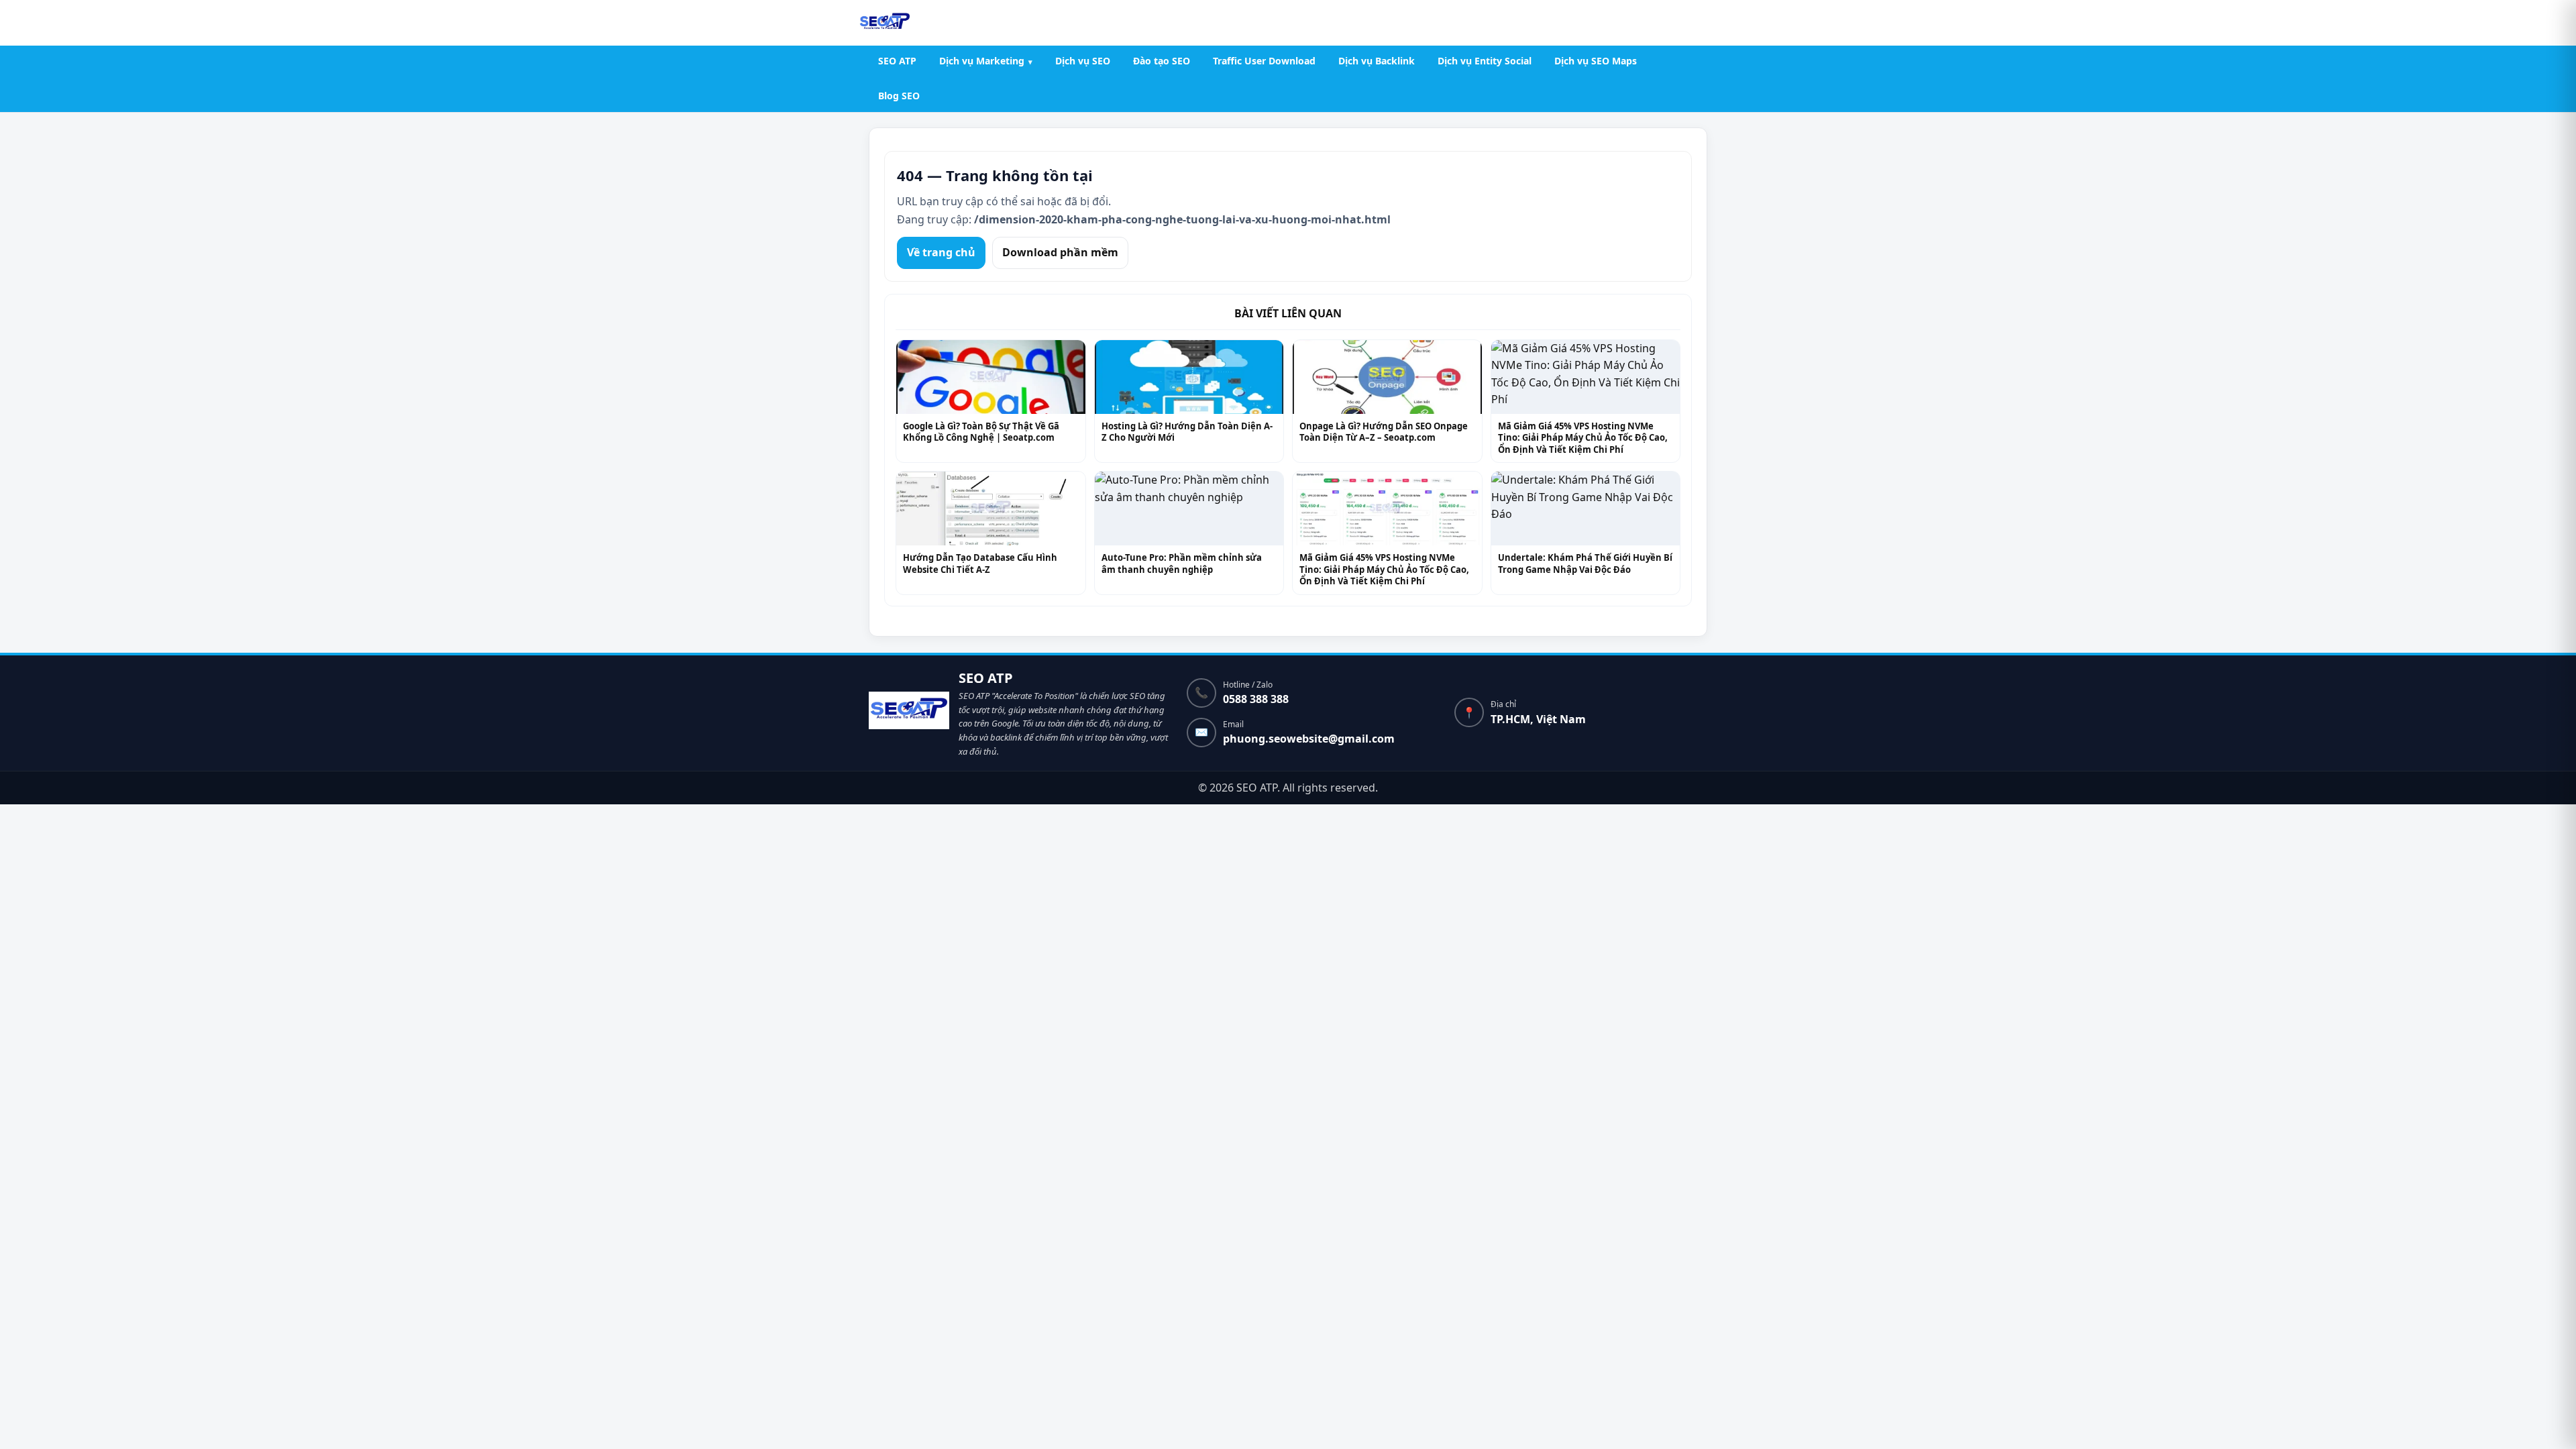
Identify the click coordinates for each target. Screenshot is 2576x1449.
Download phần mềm (1060, 252)
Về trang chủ (941, 252)
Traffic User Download (1264, 61)
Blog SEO (899, 96)
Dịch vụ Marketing (982, 61)
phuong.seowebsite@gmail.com (1309, 739)
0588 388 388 (1256, 699)
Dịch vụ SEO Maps (1596, 61)
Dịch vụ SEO (1083, 61)
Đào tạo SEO (1162, 61)
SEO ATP (897, 61)
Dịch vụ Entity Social (1485, 61)
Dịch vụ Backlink (1377, 61)
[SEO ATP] (885, 23)
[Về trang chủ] (909, 713)
